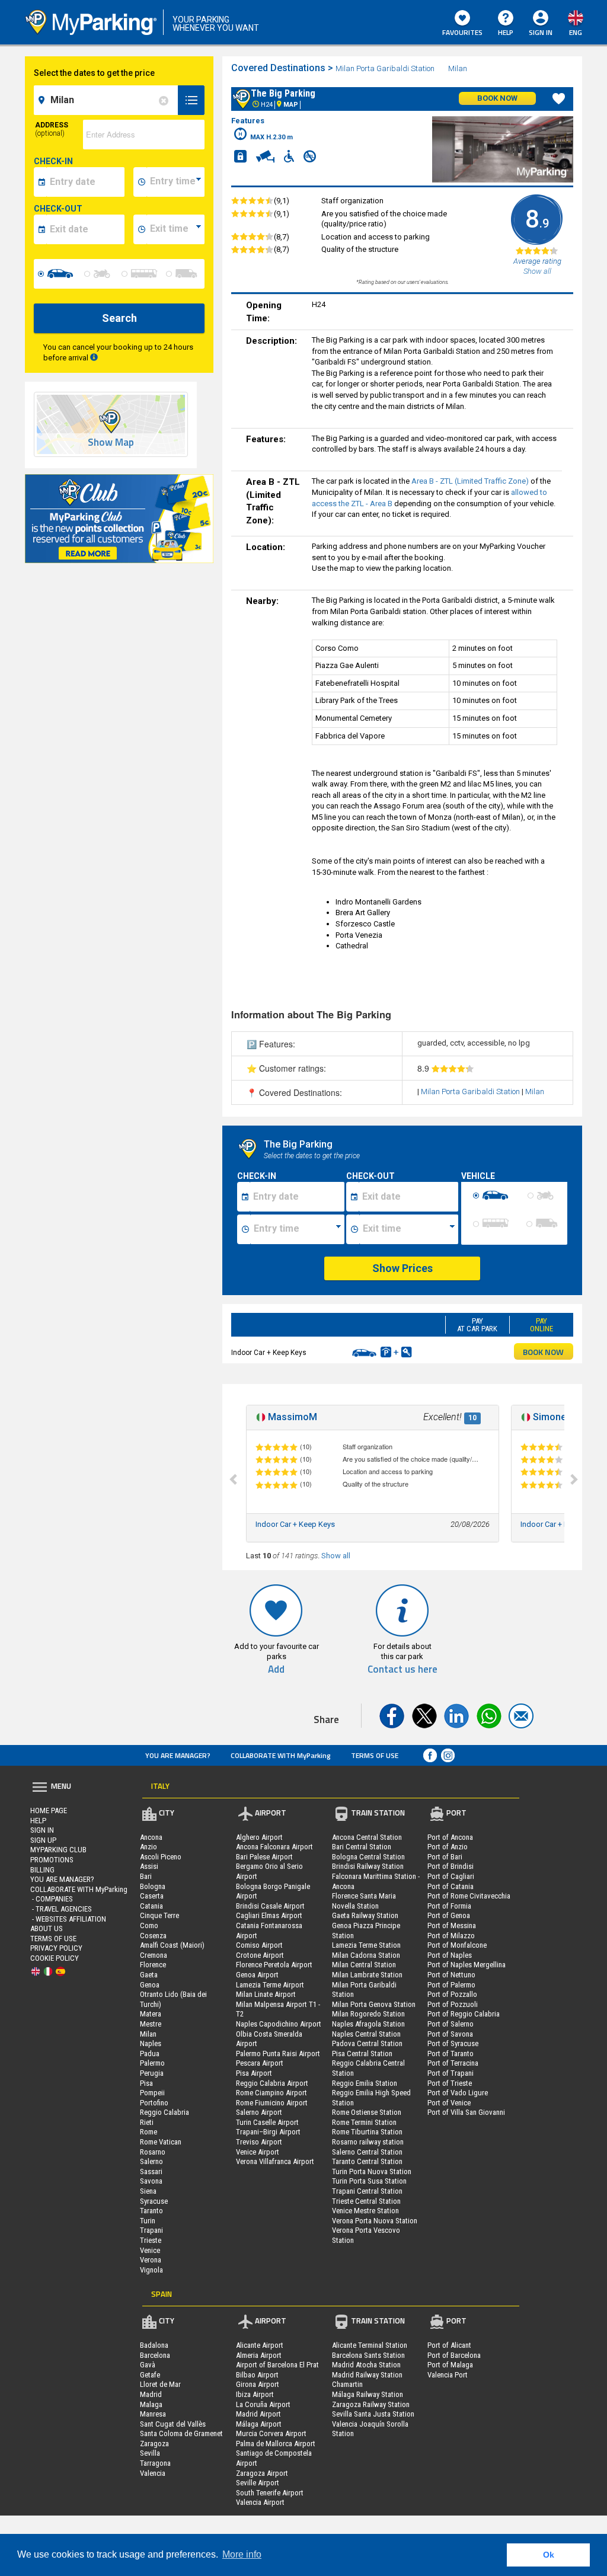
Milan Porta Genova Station (374, 2004)
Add (276, 1669)
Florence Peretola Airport (274, 1965)
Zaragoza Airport (262, 2473)
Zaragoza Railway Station (371, 2404)
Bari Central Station (362, 1847)
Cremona (154, 1955)
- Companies (52, 1899)
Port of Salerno (451, 2024)
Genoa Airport (257, 1975)
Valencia (153, 2473)
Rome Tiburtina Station (367, 2132)
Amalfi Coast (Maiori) (172, 1945)
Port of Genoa (449, 1915)
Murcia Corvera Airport (271, 2433)
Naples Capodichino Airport (279, 2024)
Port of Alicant (449, 2345)
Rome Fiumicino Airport (272, 2103)
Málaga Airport (259, 2424)
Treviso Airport (259, 2142)
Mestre (151, 2024)
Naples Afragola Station (368, 2024)
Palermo (152, 2063)
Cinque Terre (159, 1915)
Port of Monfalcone (457, 1945)
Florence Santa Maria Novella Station (364, 1901)
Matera (151, 2014)
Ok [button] (549, 2555)
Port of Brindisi (451, 1866)
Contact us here (402, 1669)
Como (149, 1925)
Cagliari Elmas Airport (269, 1915)
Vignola (151, 2270)
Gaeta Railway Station (365, 1915)
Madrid (151, 2394)
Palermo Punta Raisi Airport (278, 2054)
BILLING (42, 1870)
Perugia (152, 2073)
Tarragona (155, 2463)
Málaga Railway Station (368, 2394)
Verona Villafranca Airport (275, 2161)
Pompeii (152, 2093)
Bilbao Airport (257, 2375)
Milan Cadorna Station (366, 1955)
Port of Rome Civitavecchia (469, 1896)
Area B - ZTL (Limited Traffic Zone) (470, 481)
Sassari (151, 2171)
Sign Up (43, 1840)
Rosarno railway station (368, 2142)
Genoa (150, 1985)
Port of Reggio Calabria (464, 2014)
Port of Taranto (451, 2054)
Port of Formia (449, 1906)
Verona (151, 2260)
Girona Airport (258, 2384)
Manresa (153, 2414)
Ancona (151, 1837)
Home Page (49, 1810)
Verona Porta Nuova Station (375, 2221)
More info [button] (242, 2554)
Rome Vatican (161, 2142)
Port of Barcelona (454, 2355)
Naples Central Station (366, 2034)
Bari (146, 1876)
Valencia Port (448, 2375)
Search (119, 318)
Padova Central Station (367, 2043)
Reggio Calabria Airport (272, 2083)
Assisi (149, 1866)
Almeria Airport (259, 2355)
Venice (150, 2250)
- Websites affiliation (68, 1919)
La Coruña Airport (263, 2404)
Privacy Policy (56, 1948)
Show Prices (402, 1268)
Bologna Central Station (368, 1857)
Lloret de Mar (160, 2384)
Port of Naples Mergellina (467, 1965)
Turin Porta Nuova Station (372, 2171)
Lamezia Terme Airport (270, 1985)
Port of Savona (450, 2034)
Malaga (151, 2404)
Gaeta (149, 1975)
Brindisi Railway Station (368, 1866)
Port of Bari (445, 1857)
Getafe (150, 2375)
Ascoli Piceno (161, 1857)
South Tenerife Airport (270, 2493)
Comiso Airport (259, 1945)
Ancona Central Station (367, 1837)
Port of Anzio (448, 1847)
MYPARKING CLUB (58, 1850)
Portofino (154, 2103)
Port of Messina (452, 1925)
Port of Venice (449, 2103)
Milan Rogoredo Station (368, 2014)
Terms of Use (375, 1755)
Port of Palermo (451, 1985)
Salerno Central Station (367, 2152)
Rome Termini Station (364, 2122)
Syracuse (154, 2201)
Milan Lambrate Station (367, 1975)
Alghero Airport (259, 1837)
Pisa (146, 2083)
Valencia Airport (260, 2502)
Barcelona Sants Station (368, 2355)
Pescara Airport (260, 2063)
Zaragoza (154, 2444)
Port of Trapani (451, 2073)
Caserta (152, 1896)
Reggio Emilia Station (365, 2083)
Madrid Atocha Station (366, 2365)
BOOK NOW (543, 1352)
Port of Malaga (450, 2365)
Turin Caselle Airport (267, 2122)
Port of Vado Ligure (458, 2093)
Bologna (153, 1886)
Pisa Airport (254, 2073)
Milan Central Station (364, 1965)
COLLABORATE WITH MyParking (281, 1755)
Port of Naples (450, 1955)
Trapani (151, 2230)
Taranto (151, 2211)
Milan (459, 68)
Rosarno (153, 2152)
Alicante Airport (260, 2345)
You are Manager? (178, 1755)
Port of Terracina (453, 2063)
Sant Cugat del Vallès (173, 2424)
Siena (148, 2191)
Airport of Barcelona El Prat (277, 2365)
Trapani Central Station (367, 2191)
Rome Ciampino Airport (271, 2093)
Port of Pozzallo (452, 1994)
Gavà (148, 2365)
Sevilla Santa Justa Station (373, 2414)
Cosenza (153, 1936)
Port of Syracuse (453, 2043)
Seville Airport (258, 2483)
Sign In (42, 1830)
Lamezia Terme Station (366, 1945)
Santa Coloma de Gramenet (181, 2433)
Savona (151, 2181)
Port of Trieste (450, 2083)
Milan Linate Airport (266, 1994)
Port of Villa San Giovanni (466, 2112)
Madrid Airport (258, 2414)
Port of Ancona (450, 1837)
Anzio (148, 1847)
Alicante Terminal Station (370, 2345)
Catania (151, 1906)
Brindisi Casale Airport (270, 1906)
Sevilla (150, 2453)
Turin (148, 2221)
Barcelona (155, 2355)
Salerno (151, 2161)
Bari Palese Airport (264, 1857)
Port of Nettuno (451, 1975)
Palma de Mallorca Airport (276, 2444)
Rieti (147, 2122)
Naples (151, 2043)
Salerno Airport (259, 2112)
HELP (506, 32)
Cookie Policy (55, 1958)
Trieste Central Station (366, 2201)
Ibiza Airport (255, 2394)
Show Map (111, 442)
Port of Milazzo (451, 1936)
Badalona (154, 2345)
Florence (153, 1965)
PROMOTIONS (52, 1860)
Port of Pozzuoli (453, 2004)
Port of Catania (451, 1886)
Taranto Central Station (367, 2161)
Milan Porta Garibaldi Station (385, 68)
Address (52, 129)
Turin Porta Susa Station (369, 2181)
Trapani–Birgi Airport (268, 2132)
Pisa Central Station (362, 2054)
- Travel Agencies (61, 1909)
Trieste (151, 2240)
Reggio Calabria (164, 2112)
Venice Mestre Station (365, 2211)
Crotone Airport (260, 1955)
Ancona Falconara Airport (274, 1847)
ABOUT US (47, 1928)
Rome (148, 2132)
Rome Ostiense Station (367, 2112)
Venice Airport (258, 2152)
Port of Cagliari (451, 1876)
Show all (336, 1556)
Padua (150, 2054)
